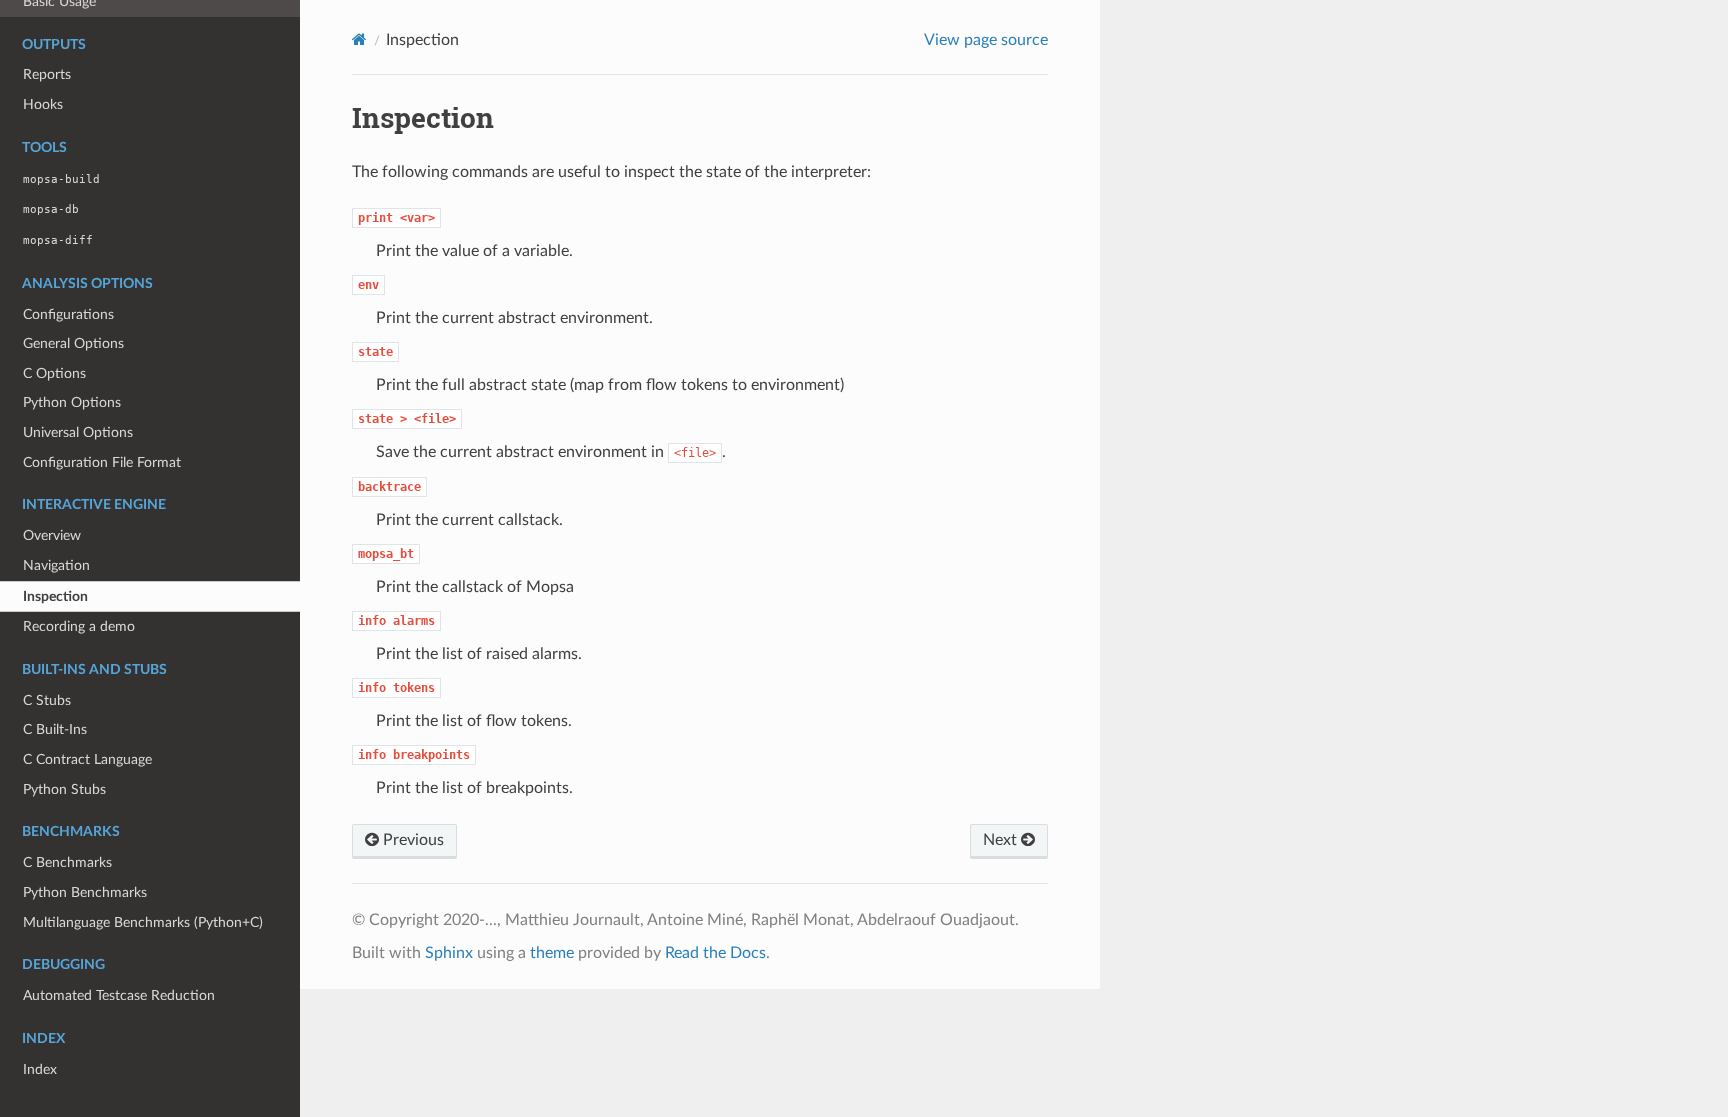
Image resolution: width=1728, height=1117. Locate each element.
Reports (47, 74)
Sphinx (449, 953)
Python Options (72, 402)
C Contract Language (87, 759)
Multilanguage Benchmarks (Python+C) (143, 922)
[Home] (359, 39)
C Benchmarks (67, 862)
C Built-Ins (55, 729)
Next (1002, 840)
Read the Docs (715, 953)
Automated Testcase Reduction (119, 995)
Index (40, 1069)
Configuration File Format (102, 462)
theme (552, 953)
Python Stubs (64, 789)
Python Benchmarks (85, 892)
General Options (73, 343)
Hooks (43, 104)
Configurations (68, 314)
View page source (986, 40)
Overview (52, 535)
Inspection (55, 596)
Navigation (56, 565)
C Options (54, 373)
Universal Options (78, 432)
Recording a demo (79, 626)
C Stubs (47, 700)
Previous (411, 840)
